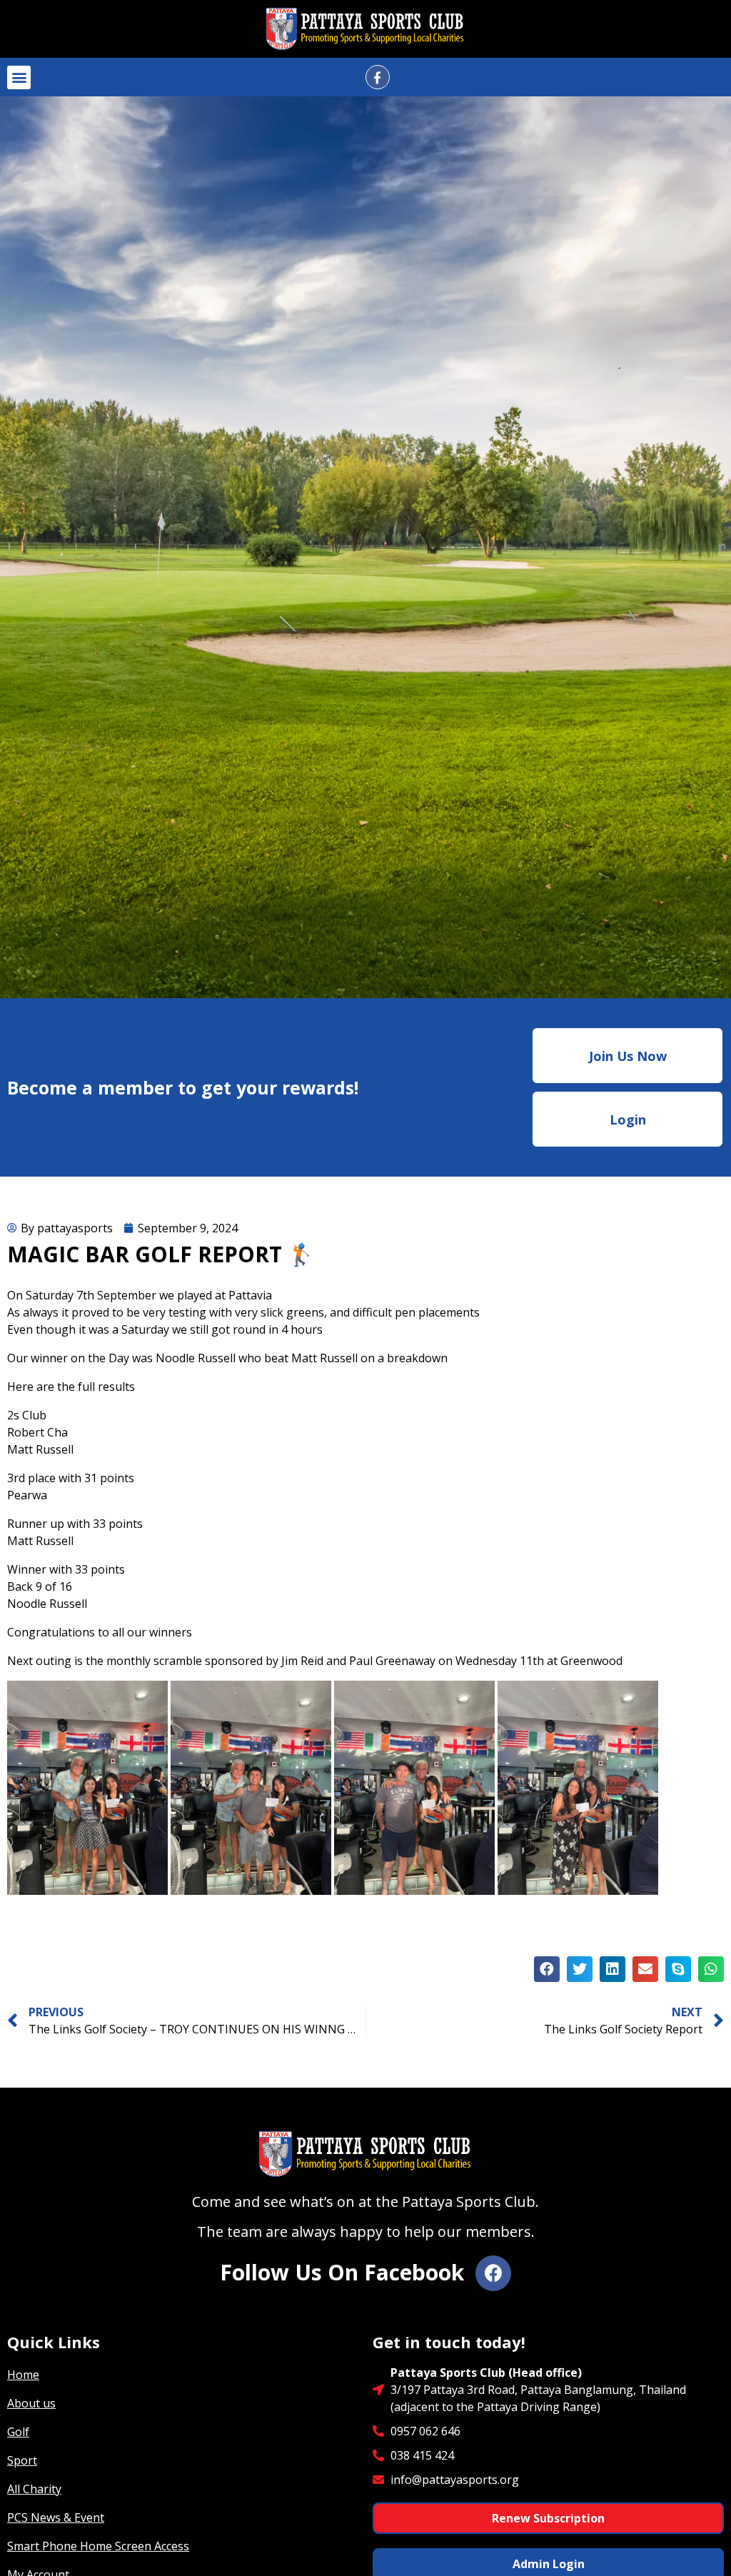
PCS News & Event (56, 2517)
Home (23, 2375)
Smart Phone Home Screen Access (98, 2546)
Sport (22, 2460)
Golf (18, 2432)
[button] (19, 77)
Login (628, 1120)
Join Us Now (628, 1056)
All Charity (34, 2489)
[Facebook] (493, 2273)
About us (31, 2403)
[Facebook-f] (378, 77)
